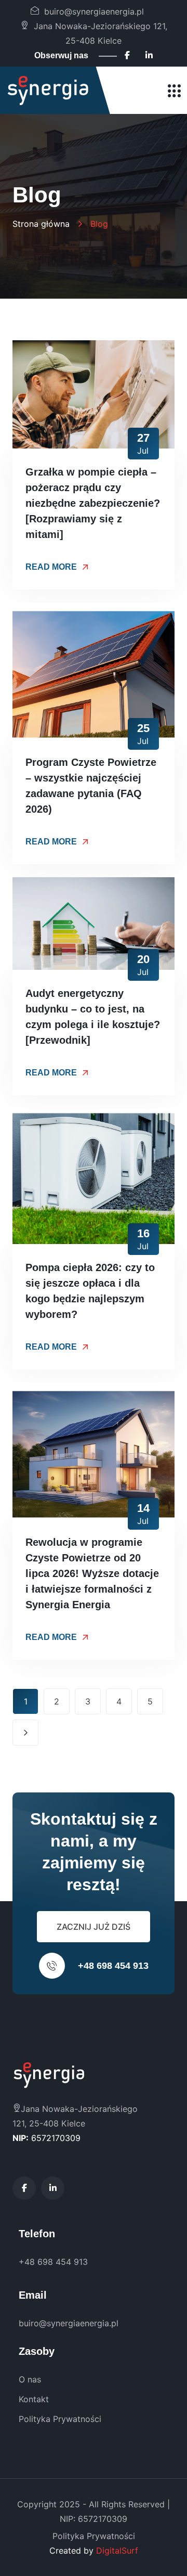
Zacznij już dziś (94, 1927)
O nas (30, 2379)
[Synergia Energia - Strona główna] (48, 91)
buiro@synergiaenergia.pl (94, 11)
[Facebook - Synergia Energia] (127, 55)
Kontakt (34, 2399)
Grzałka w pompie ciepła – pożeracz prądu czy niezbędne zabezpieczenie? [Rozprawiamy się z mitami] (93, 503)
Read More (51, 567)
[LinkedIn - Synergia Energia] (149, 55)
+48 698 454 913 (113, 1966)
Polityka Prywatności (60, 2419)
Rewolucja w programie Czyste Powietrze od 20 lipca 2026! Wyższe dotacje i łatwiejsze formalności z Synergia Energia (92, 1573)
